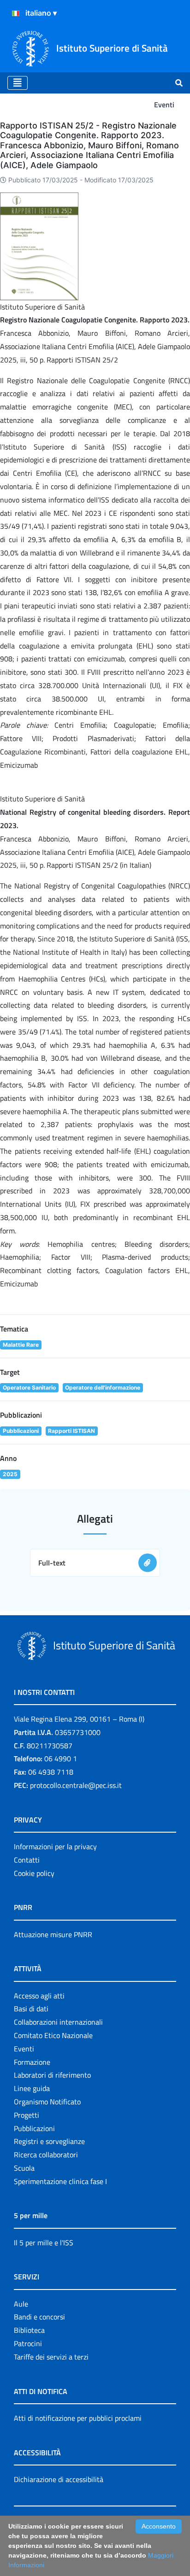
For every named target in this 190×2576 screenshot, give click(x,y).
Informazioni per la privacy (55, 1846)
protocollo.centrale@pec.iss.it (76, 1785)
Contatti (27, 1860)
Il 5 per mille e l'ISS (44, 2243)
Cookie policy (34, 1873)
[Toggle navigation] (18, 83)
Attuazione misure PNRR (53, 1934)
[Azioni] (16, 13)
